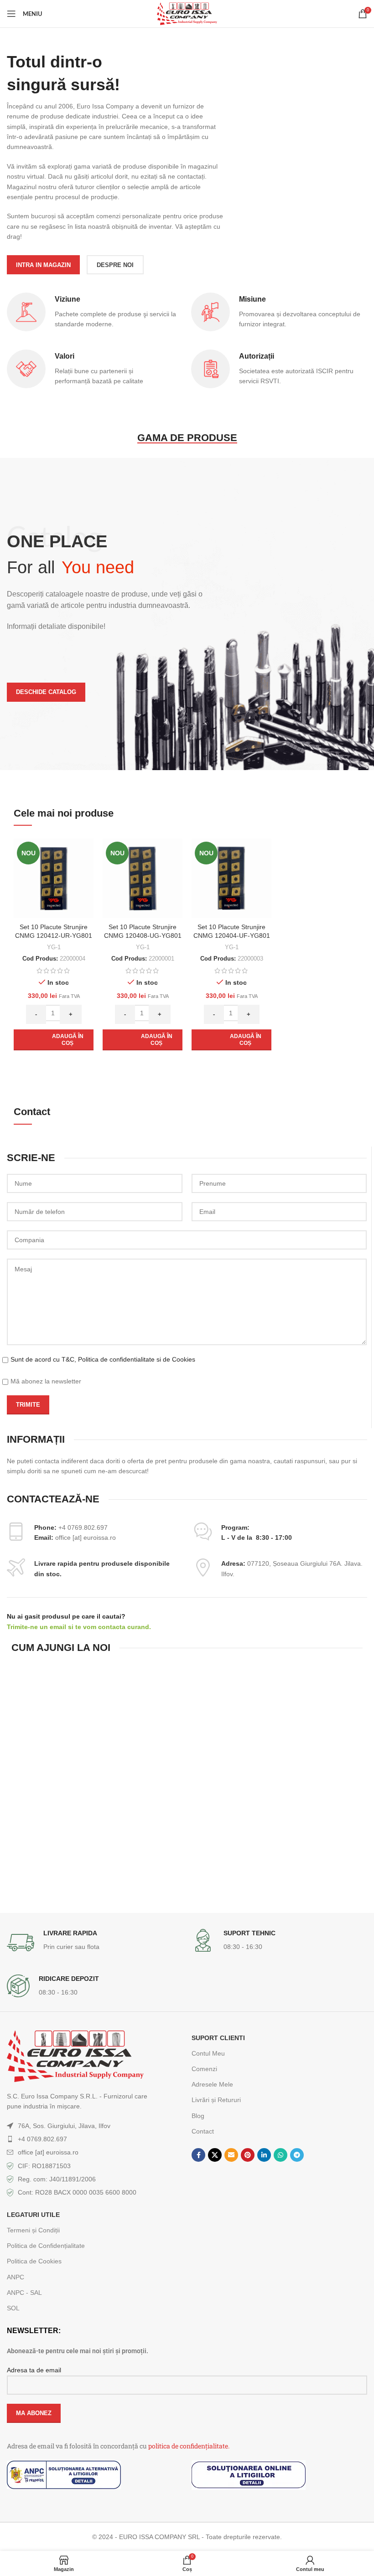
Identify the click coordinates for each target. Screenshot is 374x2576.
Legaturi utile (33, 2215)
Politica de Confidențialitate (46, 2246)
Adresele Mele (212, 2084)
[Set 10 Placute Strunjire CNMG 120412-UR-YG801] (54, 878)
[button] (54, 1040)
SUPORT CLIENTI (218, 2038)
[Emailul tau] (231, 2155)
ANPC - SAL (24, 2293)
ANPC (16, 2277)
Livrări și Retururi (216, 2100)
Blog (198, 2116)
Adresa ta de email (34, 2370)
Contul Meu (208, 2053)
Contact (203, 2131)
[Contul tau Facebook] (198, 2155)
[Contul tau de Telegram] (297, 2155)
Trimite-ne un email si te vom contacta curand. (79, 1627)
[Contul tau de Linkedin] (264, 2155)
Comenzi (204, 2069)
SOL (13, 2308)
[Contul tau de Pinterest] (248, 2155)
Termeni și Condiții (33, 2230)
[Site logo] (187, 13)
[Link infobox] (95, 1943)
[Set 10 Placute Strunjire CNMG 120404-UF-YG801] (231, 878)
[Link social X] (215, 2155)
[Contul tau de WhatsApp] (280, 2155)
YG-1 (54, 947)
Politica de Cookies (34, 2261)
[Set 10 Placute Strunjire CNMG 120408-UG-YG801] (143, 878)
